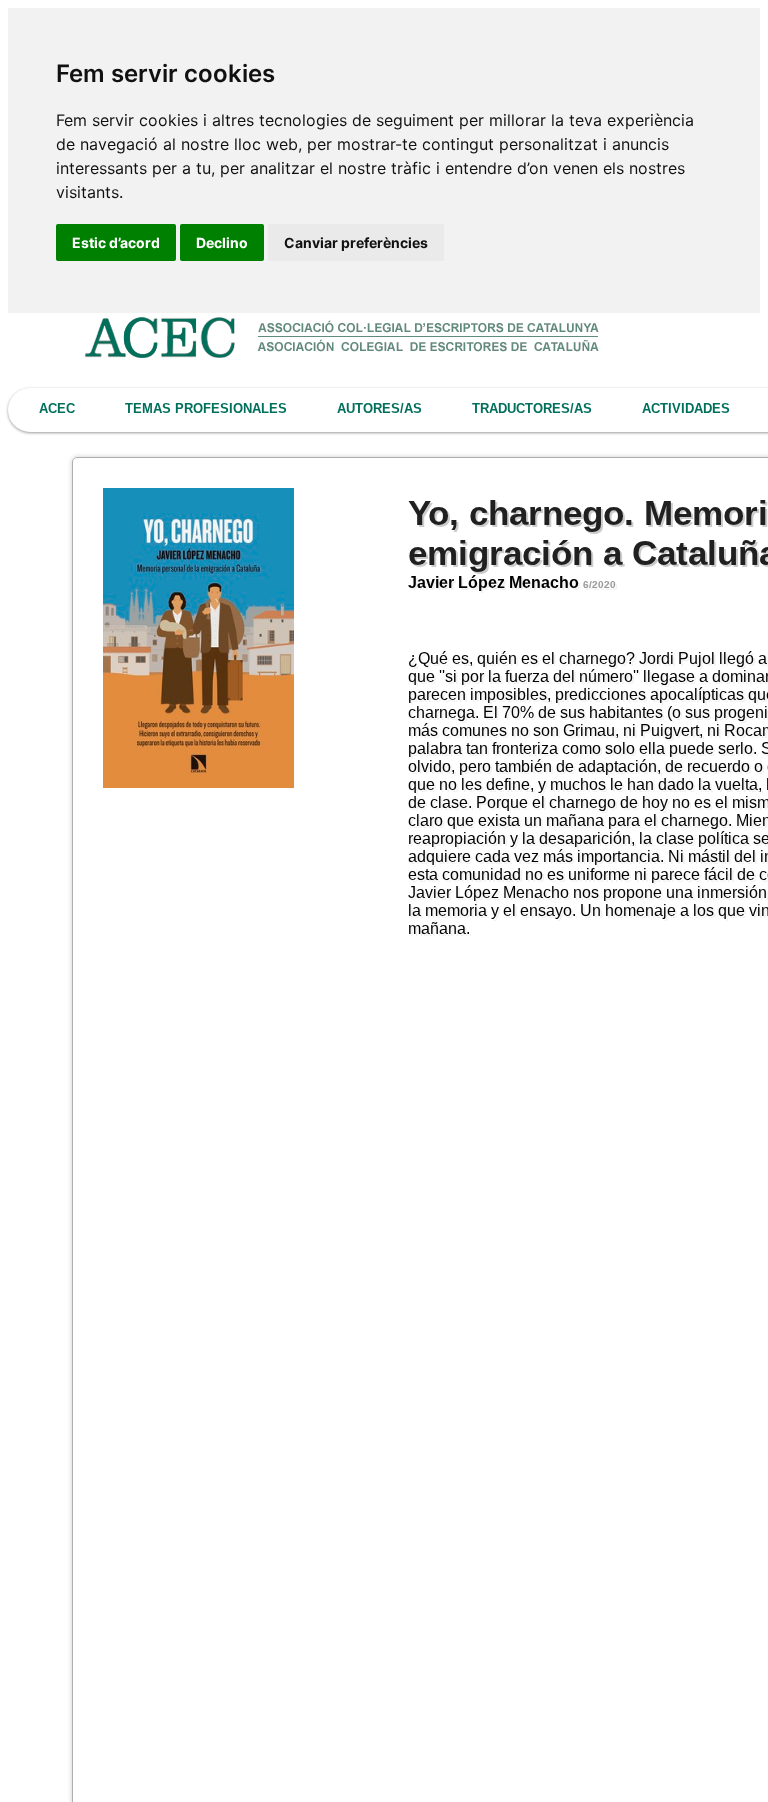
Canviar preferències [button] (356, 242)
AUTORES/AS (379, 408)
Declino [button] (222, 242)
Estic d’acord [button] (116, 242)
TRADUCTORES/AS (532, 408)
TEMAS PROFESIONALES (206, 408)
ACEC (57, 408)
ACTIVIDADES (686, 408)
